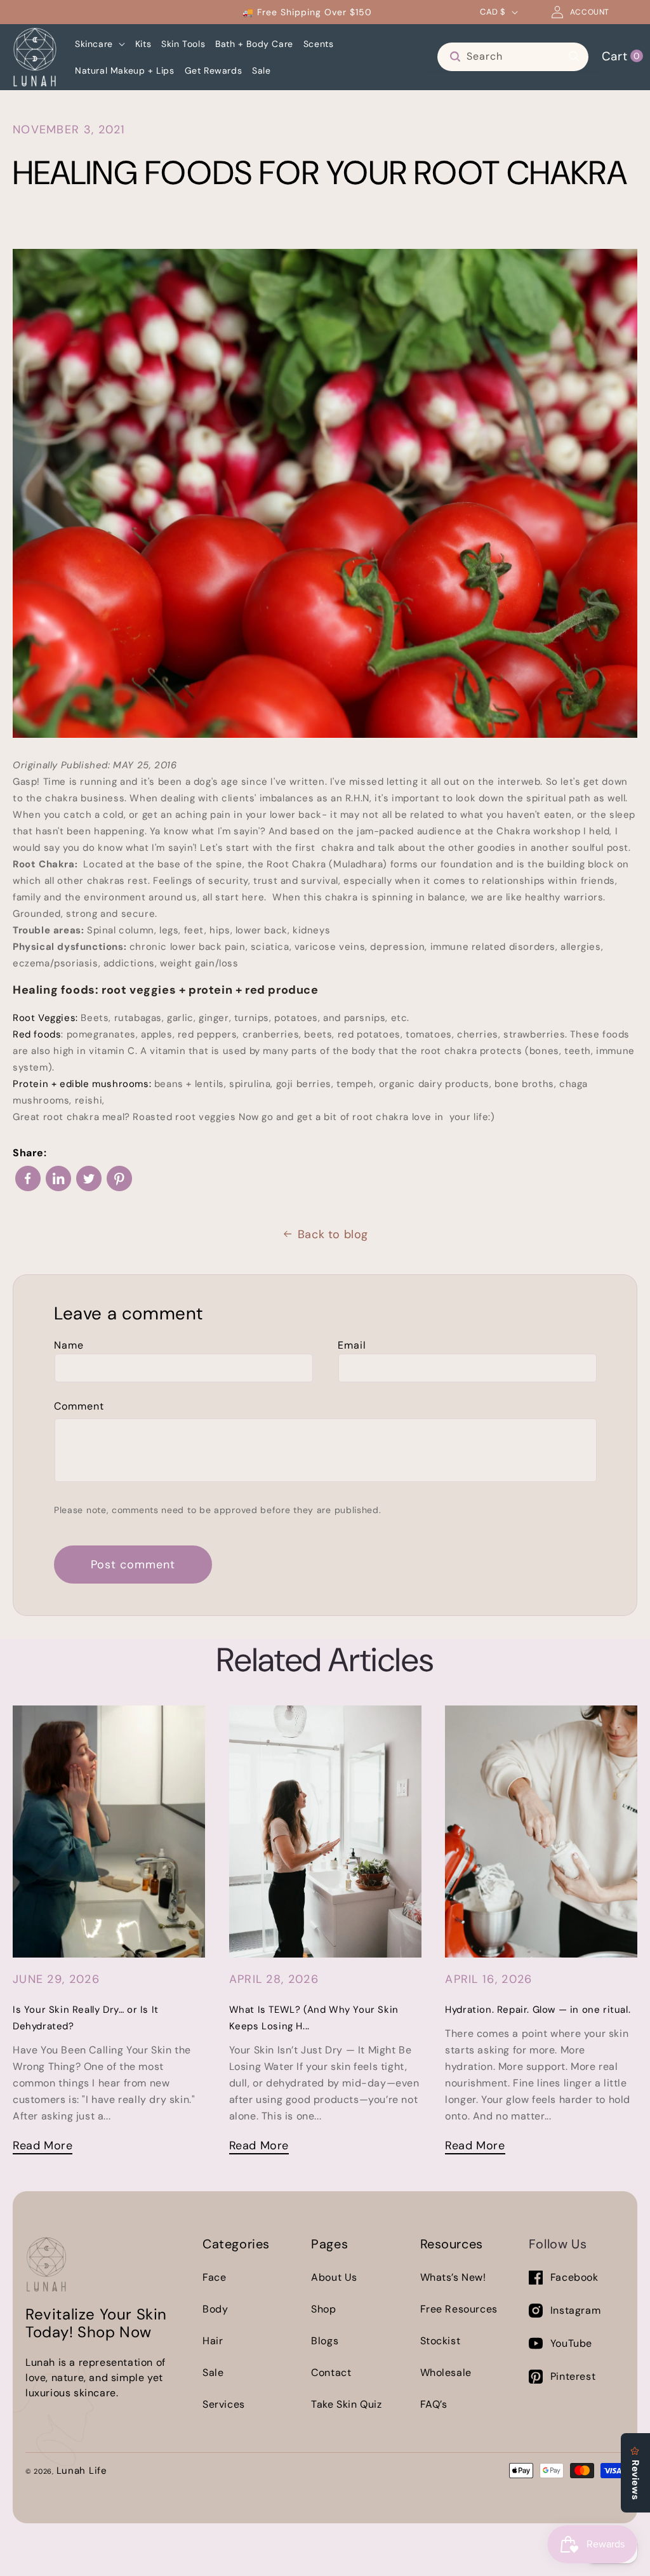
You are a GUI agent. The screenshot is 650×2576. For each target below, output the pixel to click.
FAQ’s (434, 2404)
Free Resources (459, 2309)
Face (214, 2277)
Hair (213, 2341)
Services (224, 2404)
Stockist (441, 2341)
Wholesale (446, 2372)
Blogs (325, 2341)
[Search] (574, 57)
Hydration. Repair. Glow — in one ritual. (538, 2010)
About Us (334, 2277)
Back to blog (333, 1234)
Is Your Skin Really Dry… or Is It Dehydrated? (86, 2018)
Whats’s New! (453, 2277)
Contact (331, 2372)
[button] (100, 44)
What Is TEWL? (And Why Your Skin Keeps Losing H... (314, 2018)
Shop (323, 2309)
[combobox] (513, 57)
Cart (621, 56)
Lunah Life (82, 2471)
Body (215, 2309)
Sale (213, 2372)
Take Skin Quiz (346, 2404)
